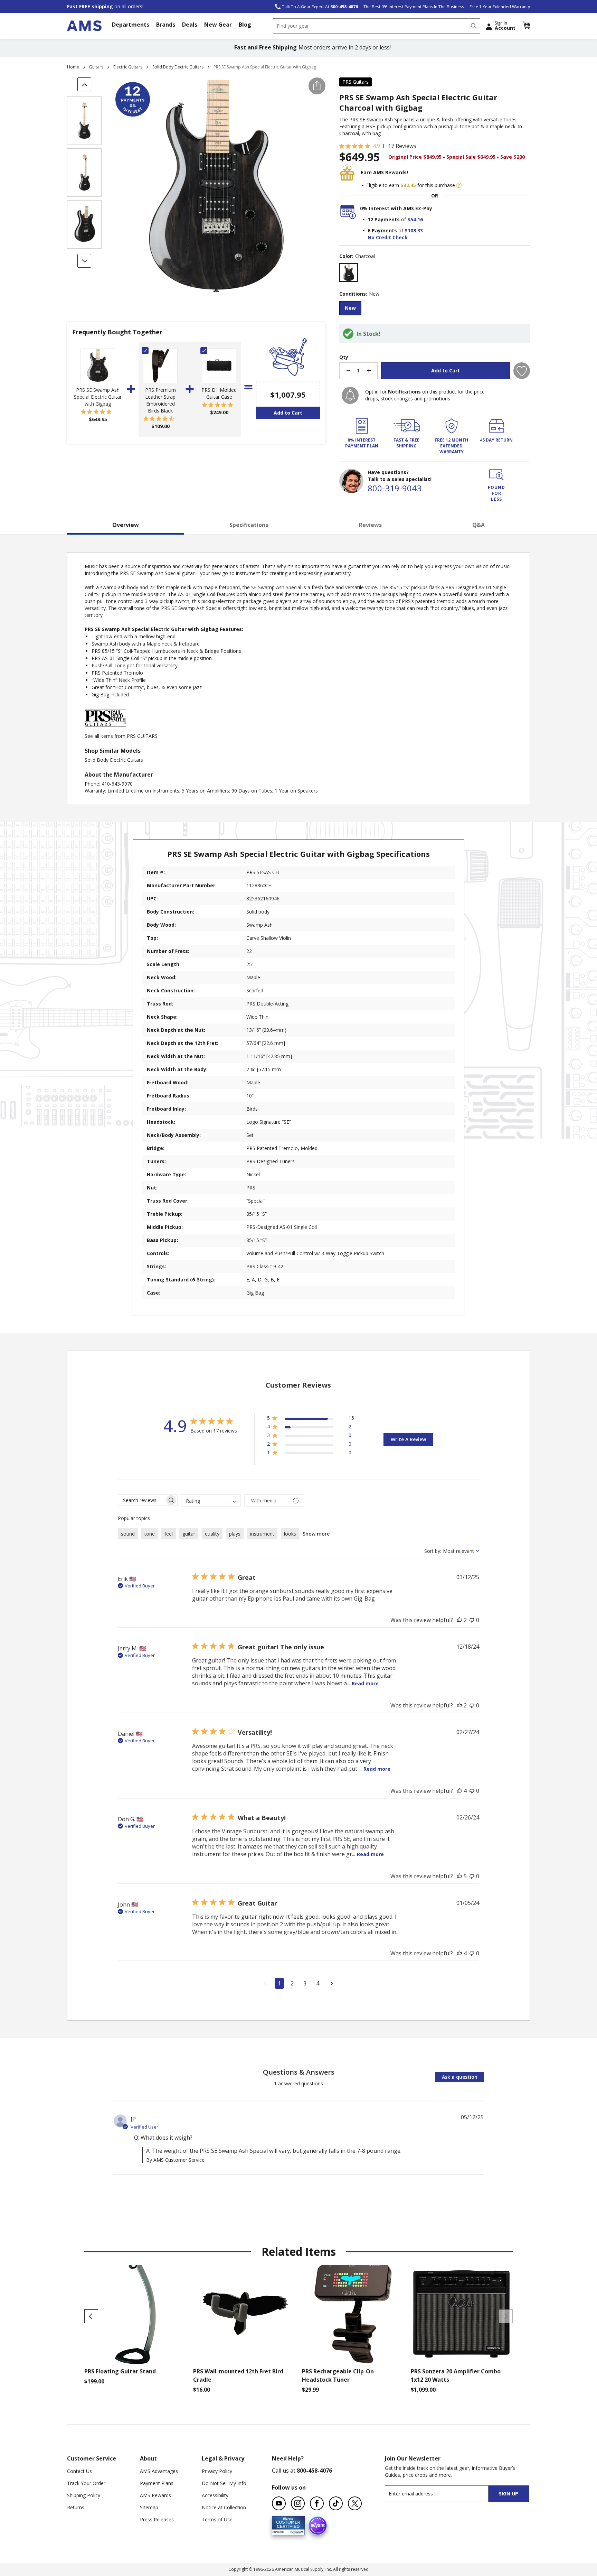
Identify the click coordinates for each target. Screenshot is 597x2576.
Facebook (317, 2503)
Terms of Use (217, 2519)
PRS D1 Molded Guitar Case (219, 393)
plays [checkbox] (235, 1534)
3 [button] (305, 1983)
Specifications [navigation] (249, 525)
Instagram (298, 2503)
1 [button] (279, 1983)
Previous (91, 2316)
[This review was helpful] (459, 1620)
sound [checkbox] (128, 1534)
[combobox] (377, 26)
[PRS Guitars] (105, 729)
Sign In (505, 26)
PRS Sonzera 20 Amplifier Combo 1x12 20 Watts (456, 2375)
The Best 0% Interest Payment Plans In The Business (414, 7)
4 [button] (318, 1983)
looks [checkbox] (290, 1534)
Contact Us (79, 2471)
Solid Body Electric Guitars (178, 67)
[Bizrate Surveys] (295, 2531)
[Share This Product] (317, 86)
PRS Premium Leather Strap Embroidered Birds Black (160, 400)
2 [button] (292, 1983)
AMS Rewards (155, 2495)
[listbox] (435, 273)
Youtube (279, 2503)
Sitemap (149, 2507)
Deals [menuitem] (190, 25)
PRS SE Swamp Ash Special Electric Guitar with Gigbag (98, 397)
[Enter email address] (443, 2494)
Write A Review (408, 1439)
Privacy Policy (217, 2471)
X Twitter (355, 2503)
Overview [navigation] (126, 525)
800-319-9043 (395, 488)
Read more (365, 1683)
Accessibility (215, 2495)
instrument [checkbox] (262, 1534)
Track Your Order (86, 2483)
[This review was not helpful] (472, 1620)
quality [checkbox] (212, 1534)
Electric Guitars (128, 67)
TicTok (336, 2503)
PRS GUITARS (142, 736)
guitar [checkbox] (189, 1534)
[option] (349, 272)
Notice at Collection (224, 2507)
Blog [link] (245, 25)
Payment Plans (157, 2483)
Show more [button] (316, 1534)
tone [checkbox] (150, 1534)
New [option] (350, 308)
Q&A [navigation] (478, 525)
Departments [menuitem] (131, 25)
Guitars (96, 67)
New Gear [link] (218, 25)
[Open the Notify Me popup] (350, 395)
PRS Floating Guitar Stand (120, 2371)
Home (73, 67)
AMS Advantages (159, 2471)
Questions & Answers (299, 2072)
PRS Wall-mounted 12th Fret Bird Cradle (238, 2375)
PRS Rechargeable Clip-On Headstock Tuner (338, 2375)
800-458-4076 (314, 2471)
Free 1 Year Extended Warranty (500, 7)
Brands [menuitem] (166, 25)
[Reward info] (459, 185)
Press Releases (157, 2519)
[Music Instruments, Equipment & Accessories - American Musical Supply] (84, 26)
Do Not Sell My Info (224, 2483)
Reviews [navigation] (370, 525)
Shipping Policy (84, 2495)
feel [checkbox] (169, 1534)
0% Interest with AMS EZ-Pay (396, 208)
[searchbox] (141, 1500)
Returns (76, 2507)
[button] (526, 26)
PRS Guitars (356, 82)
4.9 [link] (376, 146)
